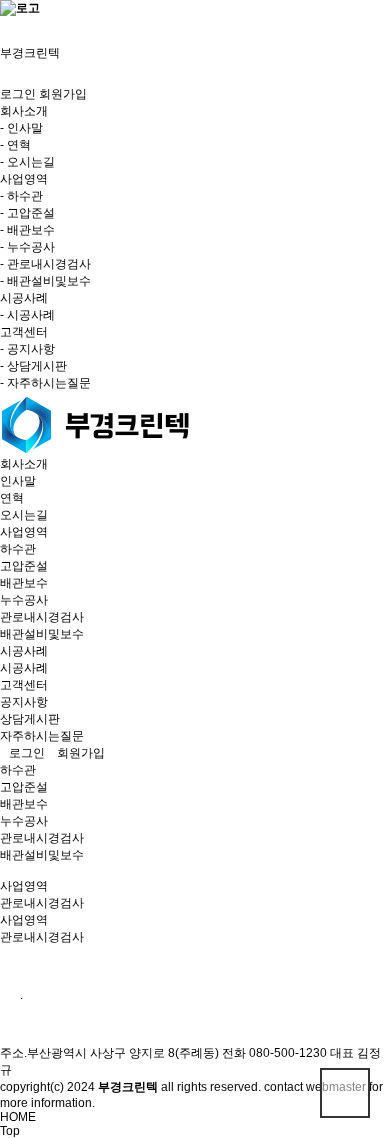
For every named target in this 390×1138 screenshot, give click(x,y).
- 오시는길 (27, 162)
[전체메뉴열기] (4, 24)
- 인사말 (21, 128)
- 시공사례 (27, 315)
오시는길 (24, 515)
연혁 (12, 498)
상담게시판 (30, 719)
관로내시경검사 (42, 617)
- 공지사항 (27, 349)
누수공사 (24, 600)
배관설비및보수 (42, 634)
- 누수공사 (27, 247)
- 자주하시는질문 (45, 383)
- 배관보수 (27, 230)
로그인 (18, 94)
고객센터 (24, 685)
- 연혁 (15, 145)
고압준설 (24, 566)
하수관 (18, 549)
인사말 (18, 481)
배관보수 (24, 583)
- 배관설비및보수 (45, 281)
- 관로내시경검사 (45, 264)
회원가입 (63, 94)
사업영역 (24, 532)
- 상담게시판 (33, 366)
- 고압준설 (27, 213)
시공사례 (24, 651)
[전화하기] (4, 38)
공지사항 (24, 702)
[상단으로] (345, 1093)
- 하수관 (21, 196)
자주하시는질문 (42, 736)
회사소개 (24, 464)
